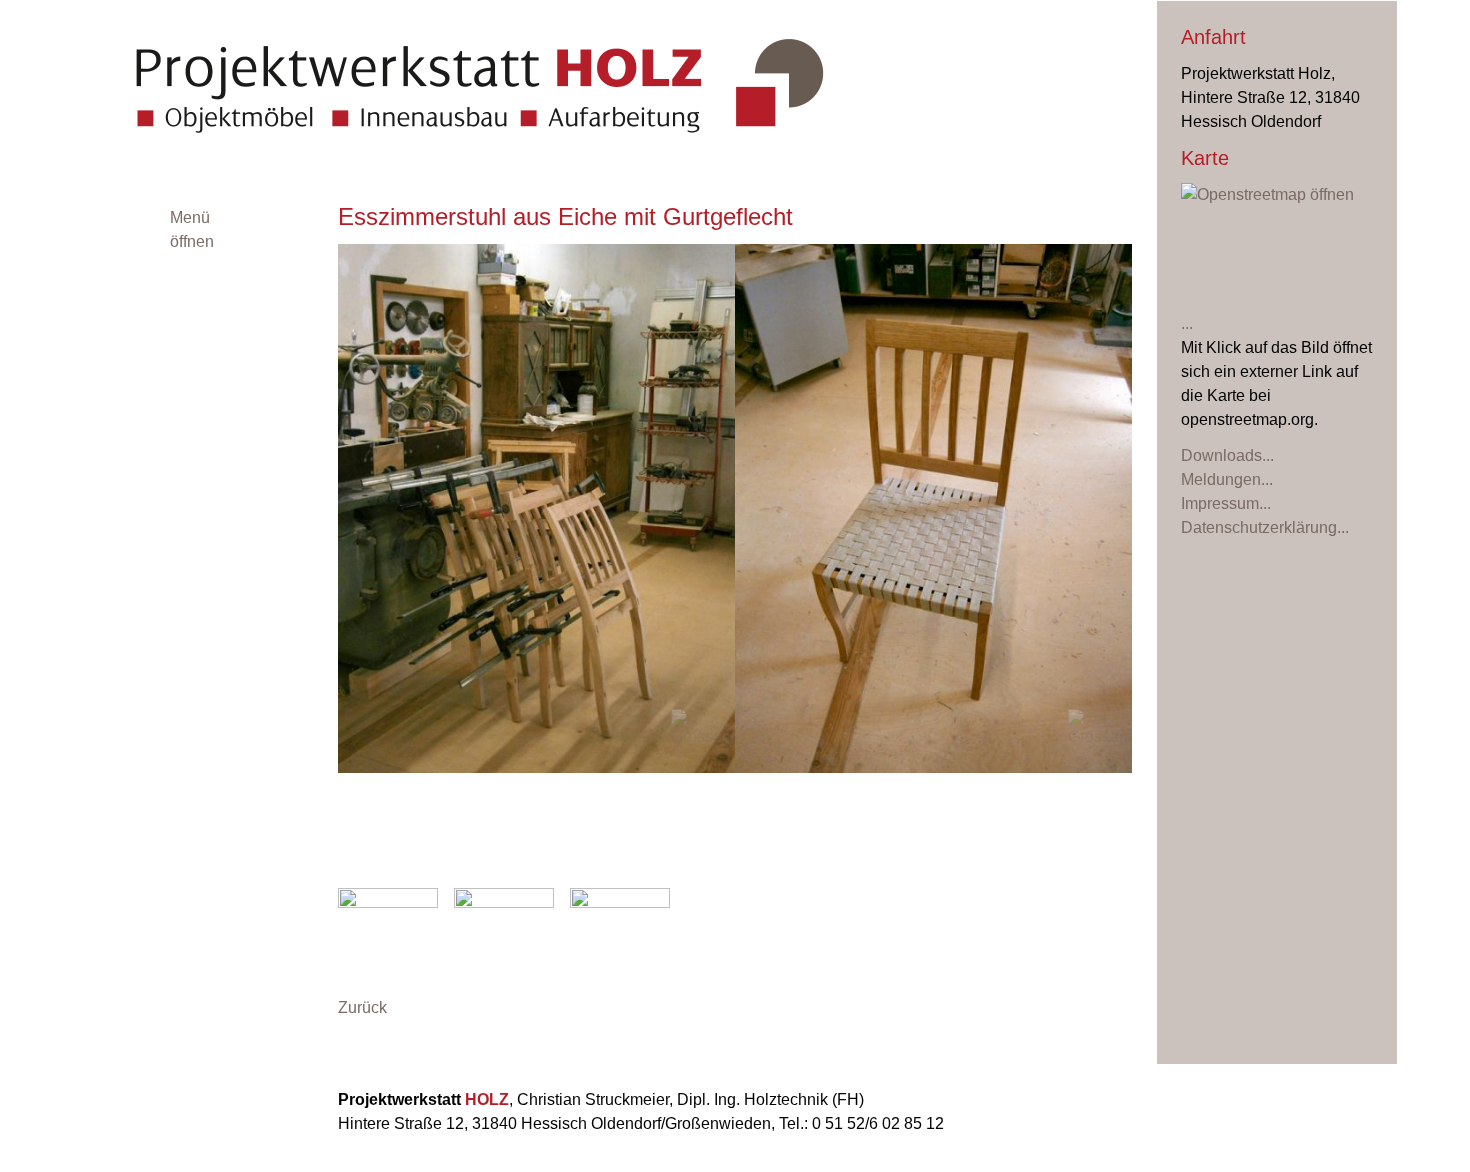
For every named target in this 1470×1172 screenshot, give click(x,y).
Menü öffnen (192, 229)
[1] (725, 864)
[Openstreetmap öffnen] (1277, 257)
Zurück (362, 1007)
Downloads (1221, 455)
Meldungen (1221, 479)
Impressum (1220, 503)
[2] (745, 864)
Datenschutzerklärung (1259, 527)
